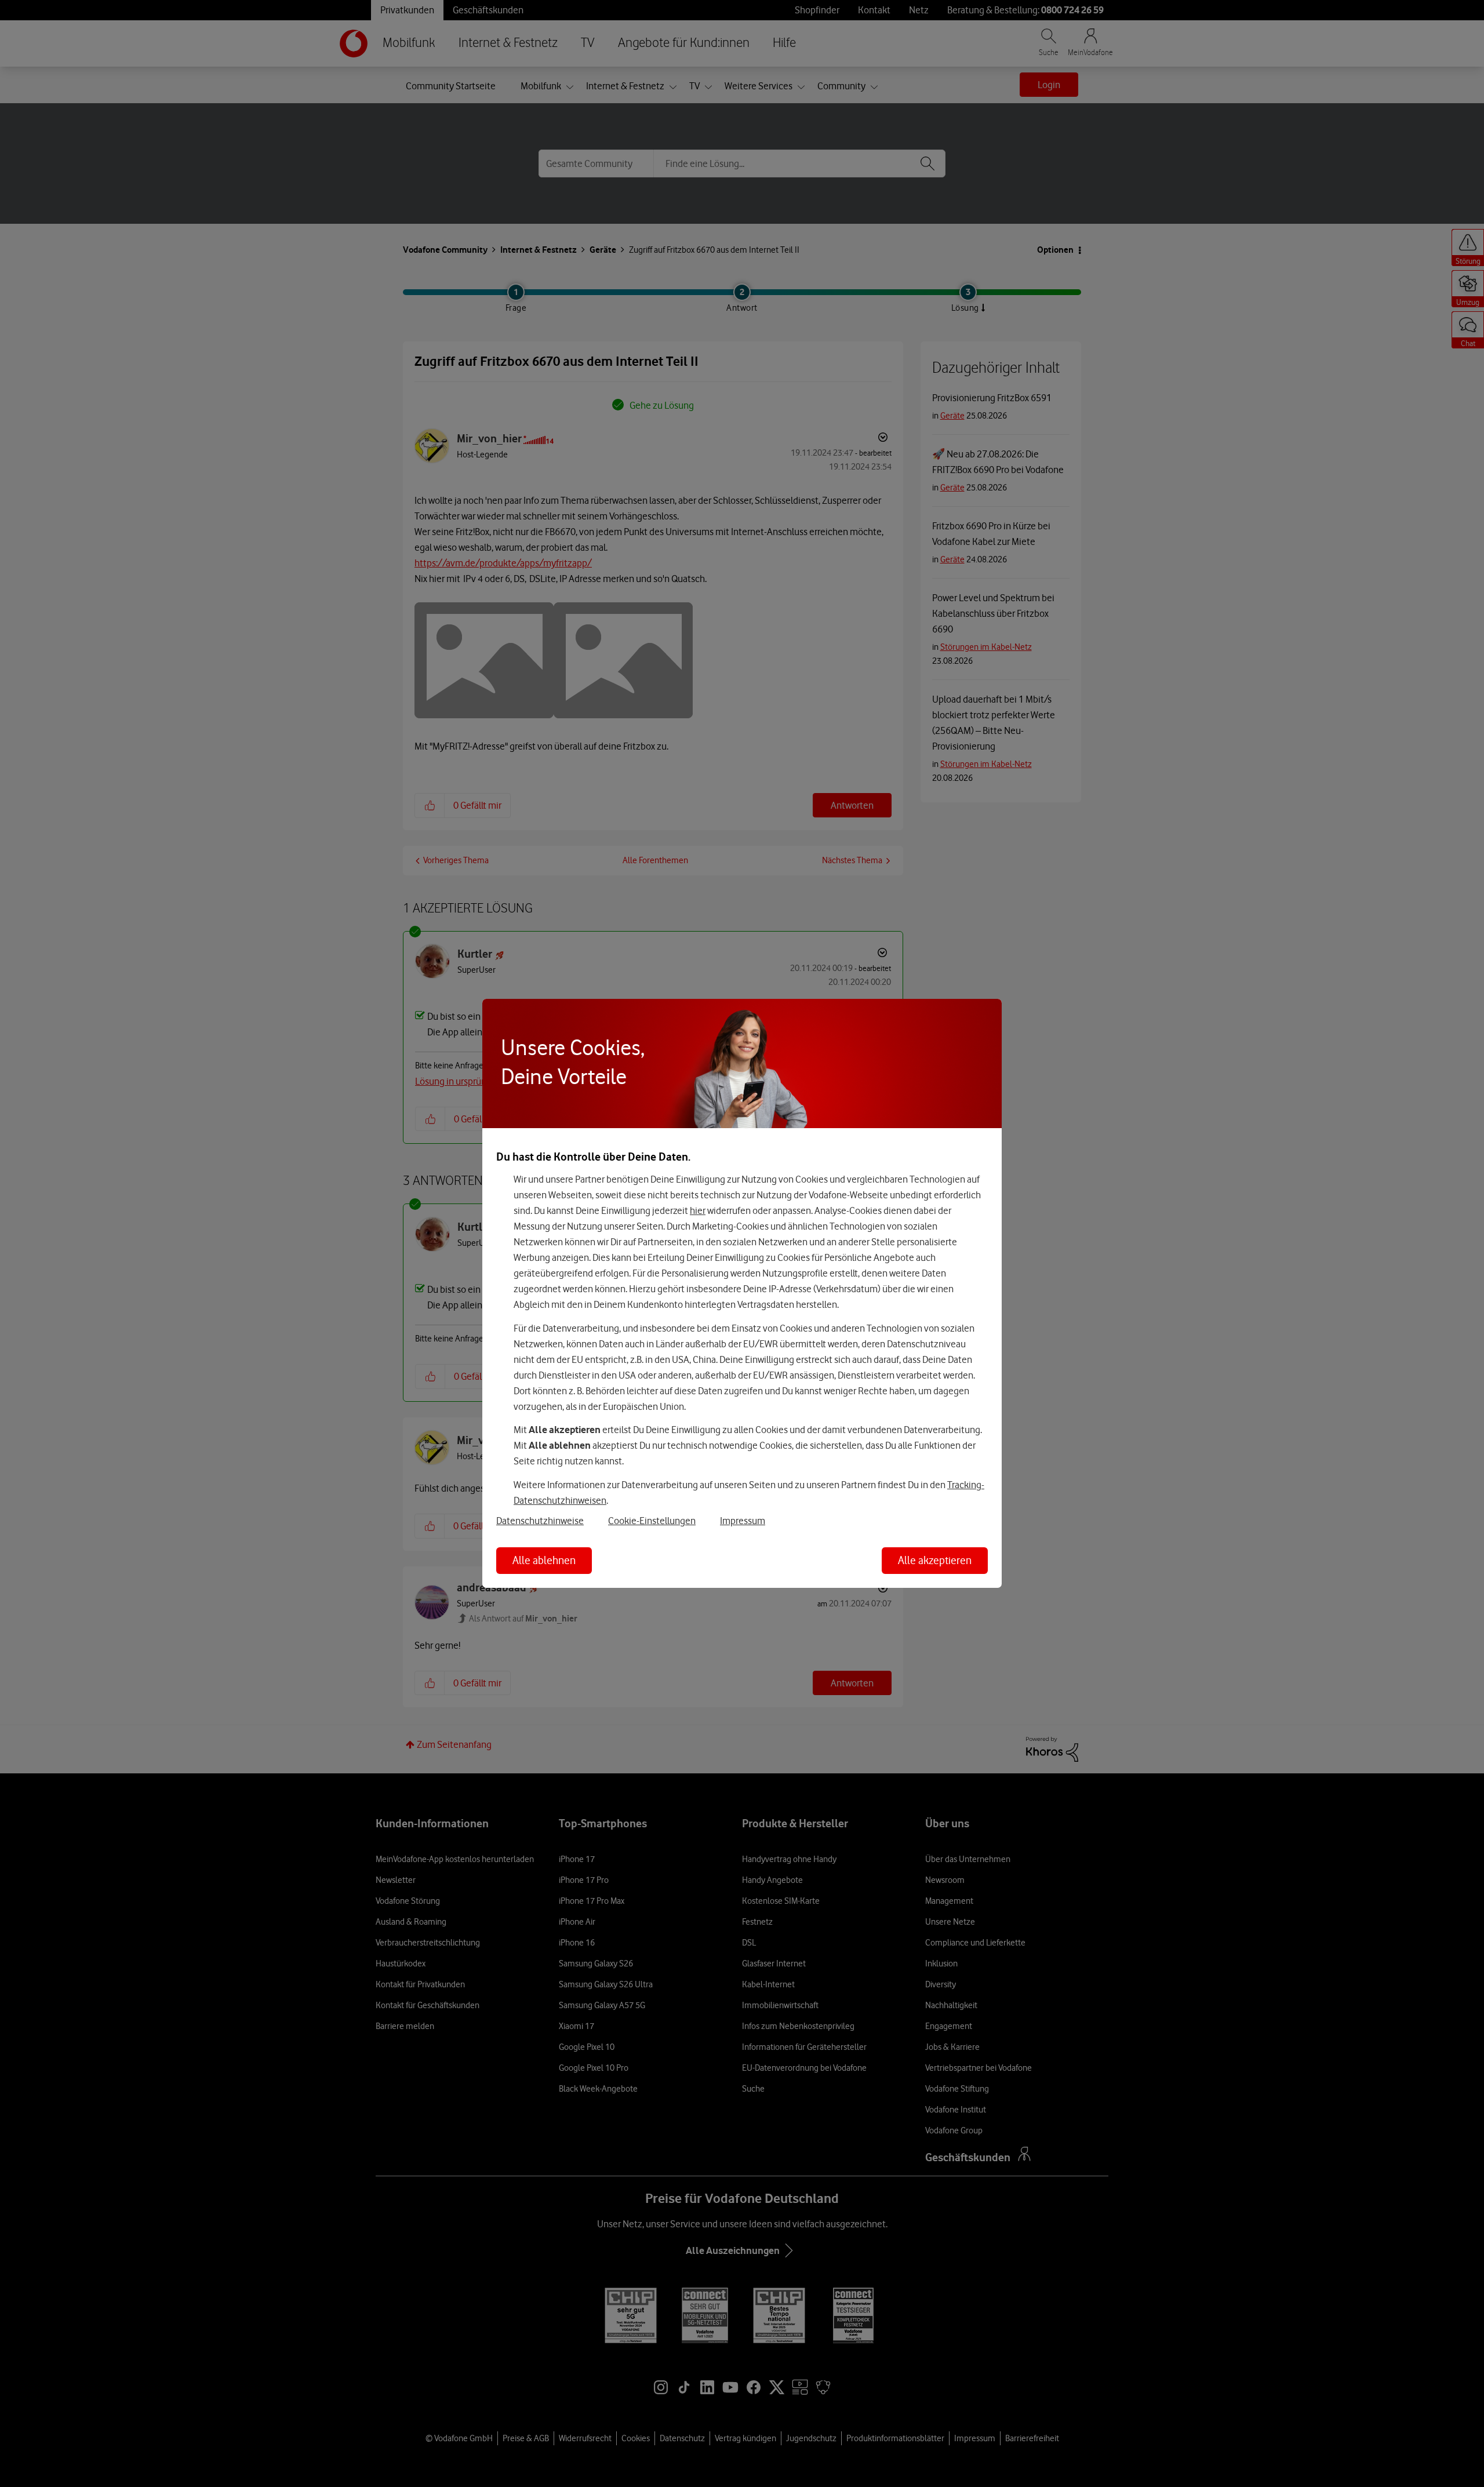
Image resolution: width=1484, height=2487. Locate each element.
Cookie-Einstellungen (652, 1521)
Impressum (743, 1521)
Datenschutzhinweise (540, 1521)
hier (698, 1210)
